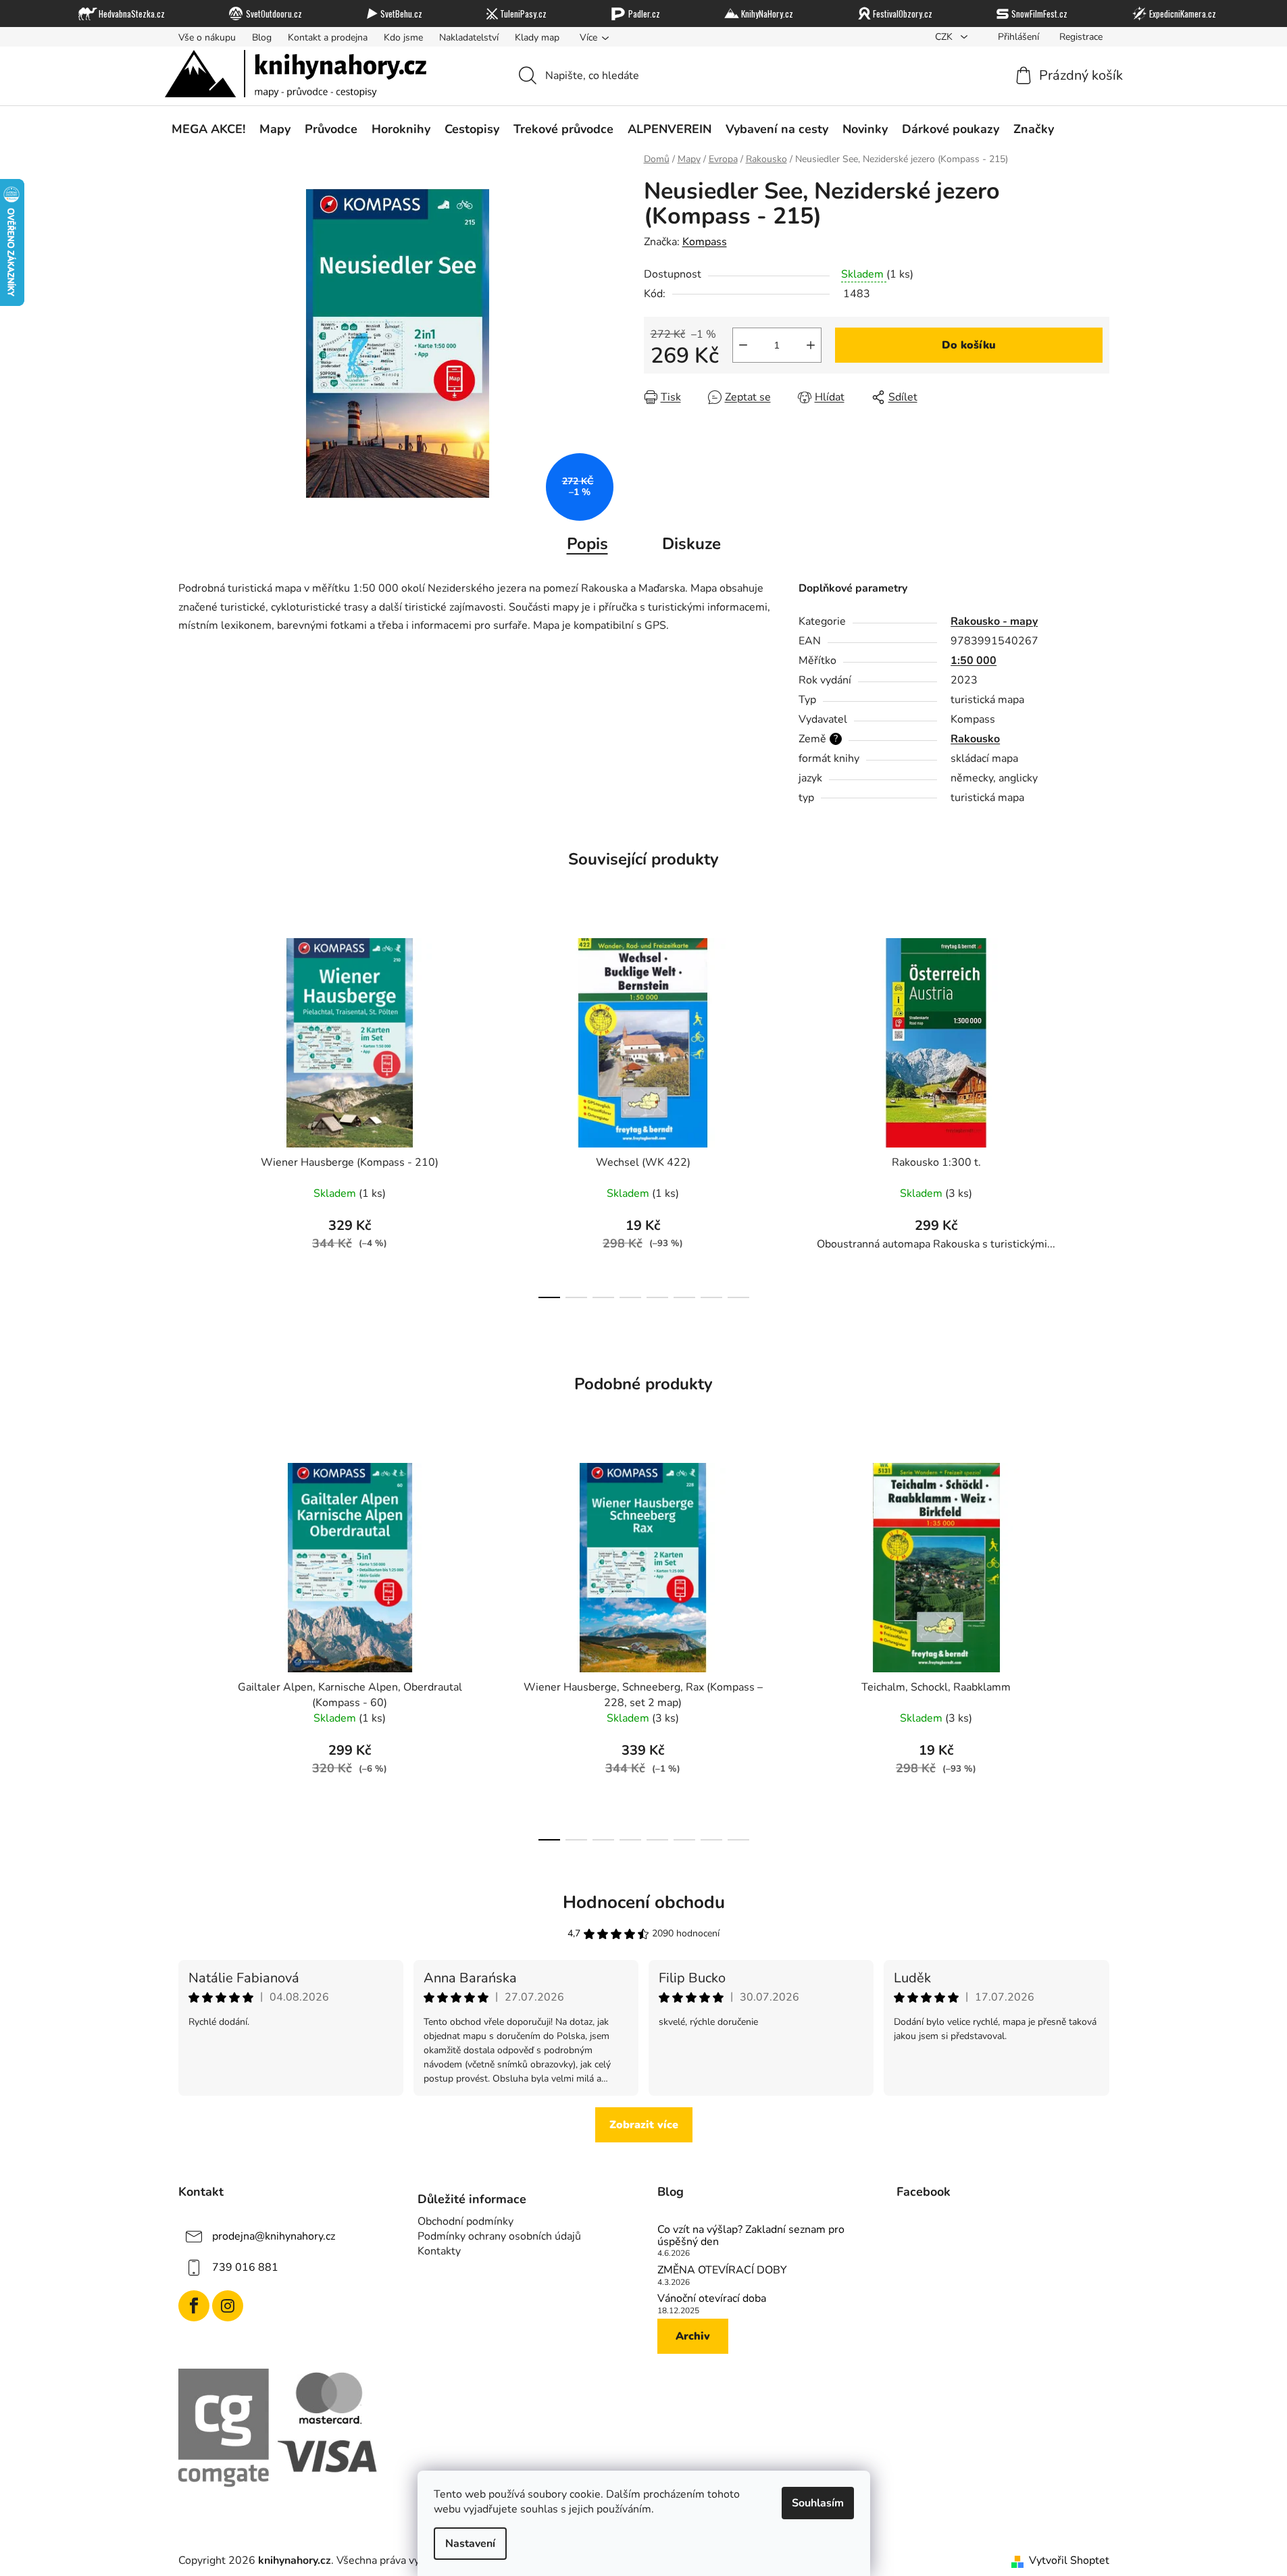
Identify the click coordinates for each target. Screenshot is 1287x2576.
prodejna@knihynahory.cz (274, 2236)
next (1099, 1114)
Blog (262, 37)
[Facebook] (194, 2306)
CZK (945, 37)
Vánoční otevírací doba (712, 2299)
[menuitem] (208, 129)
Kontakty (439, 2251)
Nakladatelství (469, 37)
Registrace (1081, 37)
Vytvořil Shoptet (1069, 2560)
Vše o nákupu (207, 37)
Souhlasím (818, 2503)
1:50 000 (974, 661)
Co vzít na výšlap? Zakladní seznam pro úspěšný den (751, 2236)
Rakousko (975, 739)
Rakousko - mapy (994, 621)
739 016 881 (245, 2267)
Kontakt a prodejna (328, 37)
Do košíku (969, 345)
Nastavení (470, 2544)
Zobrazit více (644, 2125)
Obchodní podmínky (465, 2221)
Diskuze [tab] (691, 544)
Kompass (705, 242)
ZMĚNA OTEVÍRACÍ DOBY (722, 2271)
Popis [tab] (587, 544)
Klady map (537, 37)
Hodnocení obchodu (644, 1902)
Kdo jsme (403, 37)
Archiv (693, 2336)
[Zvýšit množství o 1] (811, 345)
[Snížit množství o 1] (743, 345)
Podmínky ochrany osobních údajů (499, 2236)
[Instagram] (228, 2306)
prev (189, 1114)
